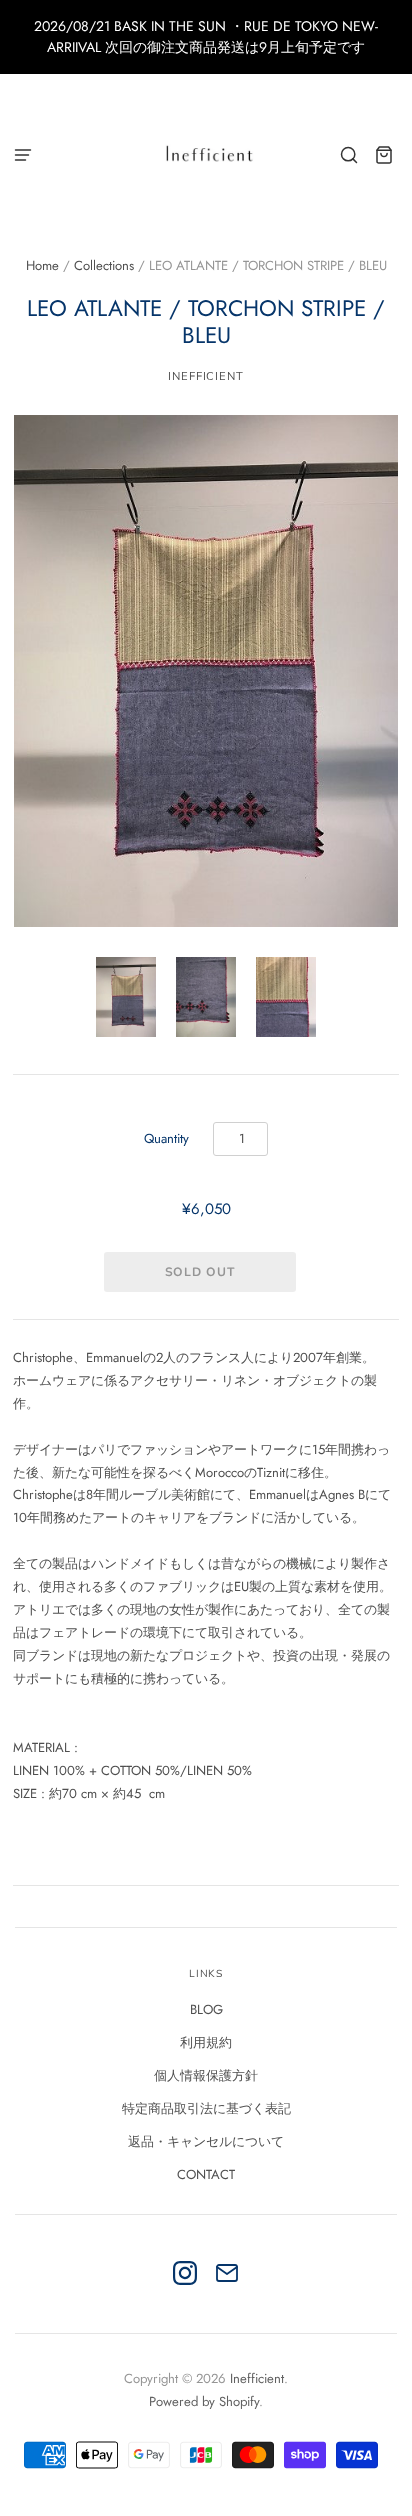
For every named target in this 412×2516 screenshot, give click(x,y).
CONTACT (206, 2174)
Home (42, 265)
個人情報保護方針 (206, 2075)
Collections (104, 265)
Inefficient (206, 376)
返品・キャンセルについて (206, 2141)
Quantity (166, 1138)
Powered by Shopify (204, 2401)
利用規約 (206, 2042)
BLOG (206, 2009)
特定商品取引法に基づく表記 (206, 2108)
